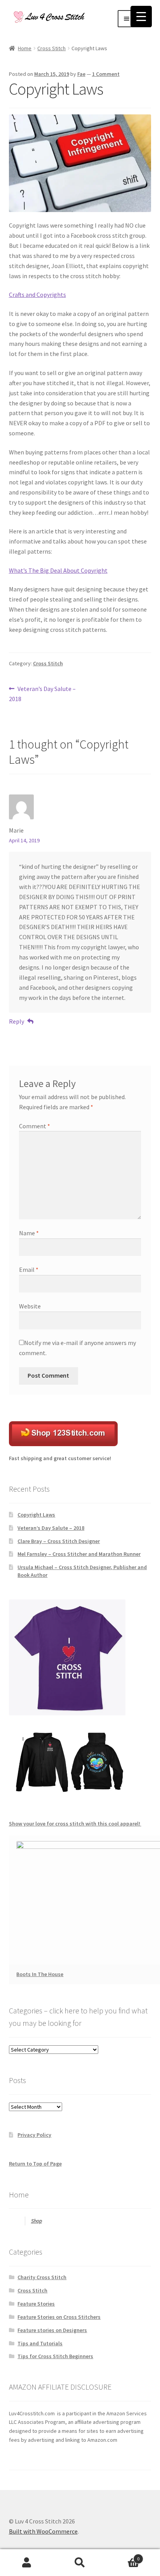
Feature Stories (36, 2304)
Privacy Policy (34, 2135)
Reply (17, 1021)
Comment (35, 1126)
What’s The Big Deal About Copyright (58, 570)
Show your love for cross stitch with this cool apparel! (75, 1824)
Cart (123, 2556)
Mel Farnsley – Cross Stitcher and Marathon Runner (79, 1554)
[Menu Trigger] (141, 17)
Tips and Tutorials (40, 2343)
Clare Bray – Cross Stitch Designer (59, 1541)
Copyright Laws (36, 1515)
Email (29, 1270)
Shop (37, 2221)
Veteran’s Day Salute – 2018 (43, 694)
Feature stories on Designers (52, 2330)
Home (25, 48)
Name (29, 1233)
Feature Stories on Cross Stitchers (59, 2317)
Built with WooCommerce (43, 2531)
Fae (81, 74)
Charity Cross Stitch (42, 2277)
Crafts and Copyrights (37, 295)
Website (30, 1306)
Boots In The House (40, 1974)
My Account (27, 2563)
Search (80, 2563)
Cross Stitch (51, 48)
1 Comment (106, 74)
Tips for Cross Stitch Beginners (55, 2356)
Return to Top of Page (35, 2164)
